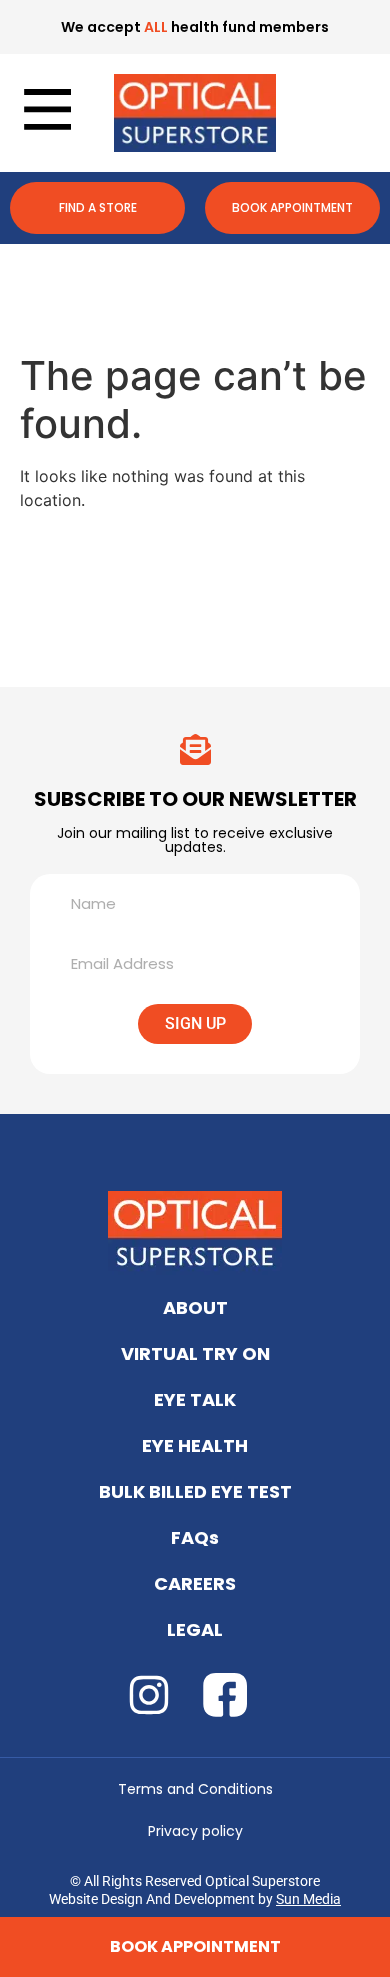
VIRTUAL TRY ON (195, 1353)
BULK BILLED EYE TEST (195, 1491)
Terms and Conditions (195, 1789)
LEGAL (195, 1629)
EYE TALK (195, 1399)
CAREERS (195, 1583)
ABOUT (195, 1307)
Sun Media (308, 1899)
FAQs (195, 1537)
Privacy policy (195, 1831)
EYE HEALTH (195, 1445)
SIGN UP (195, 1023)
